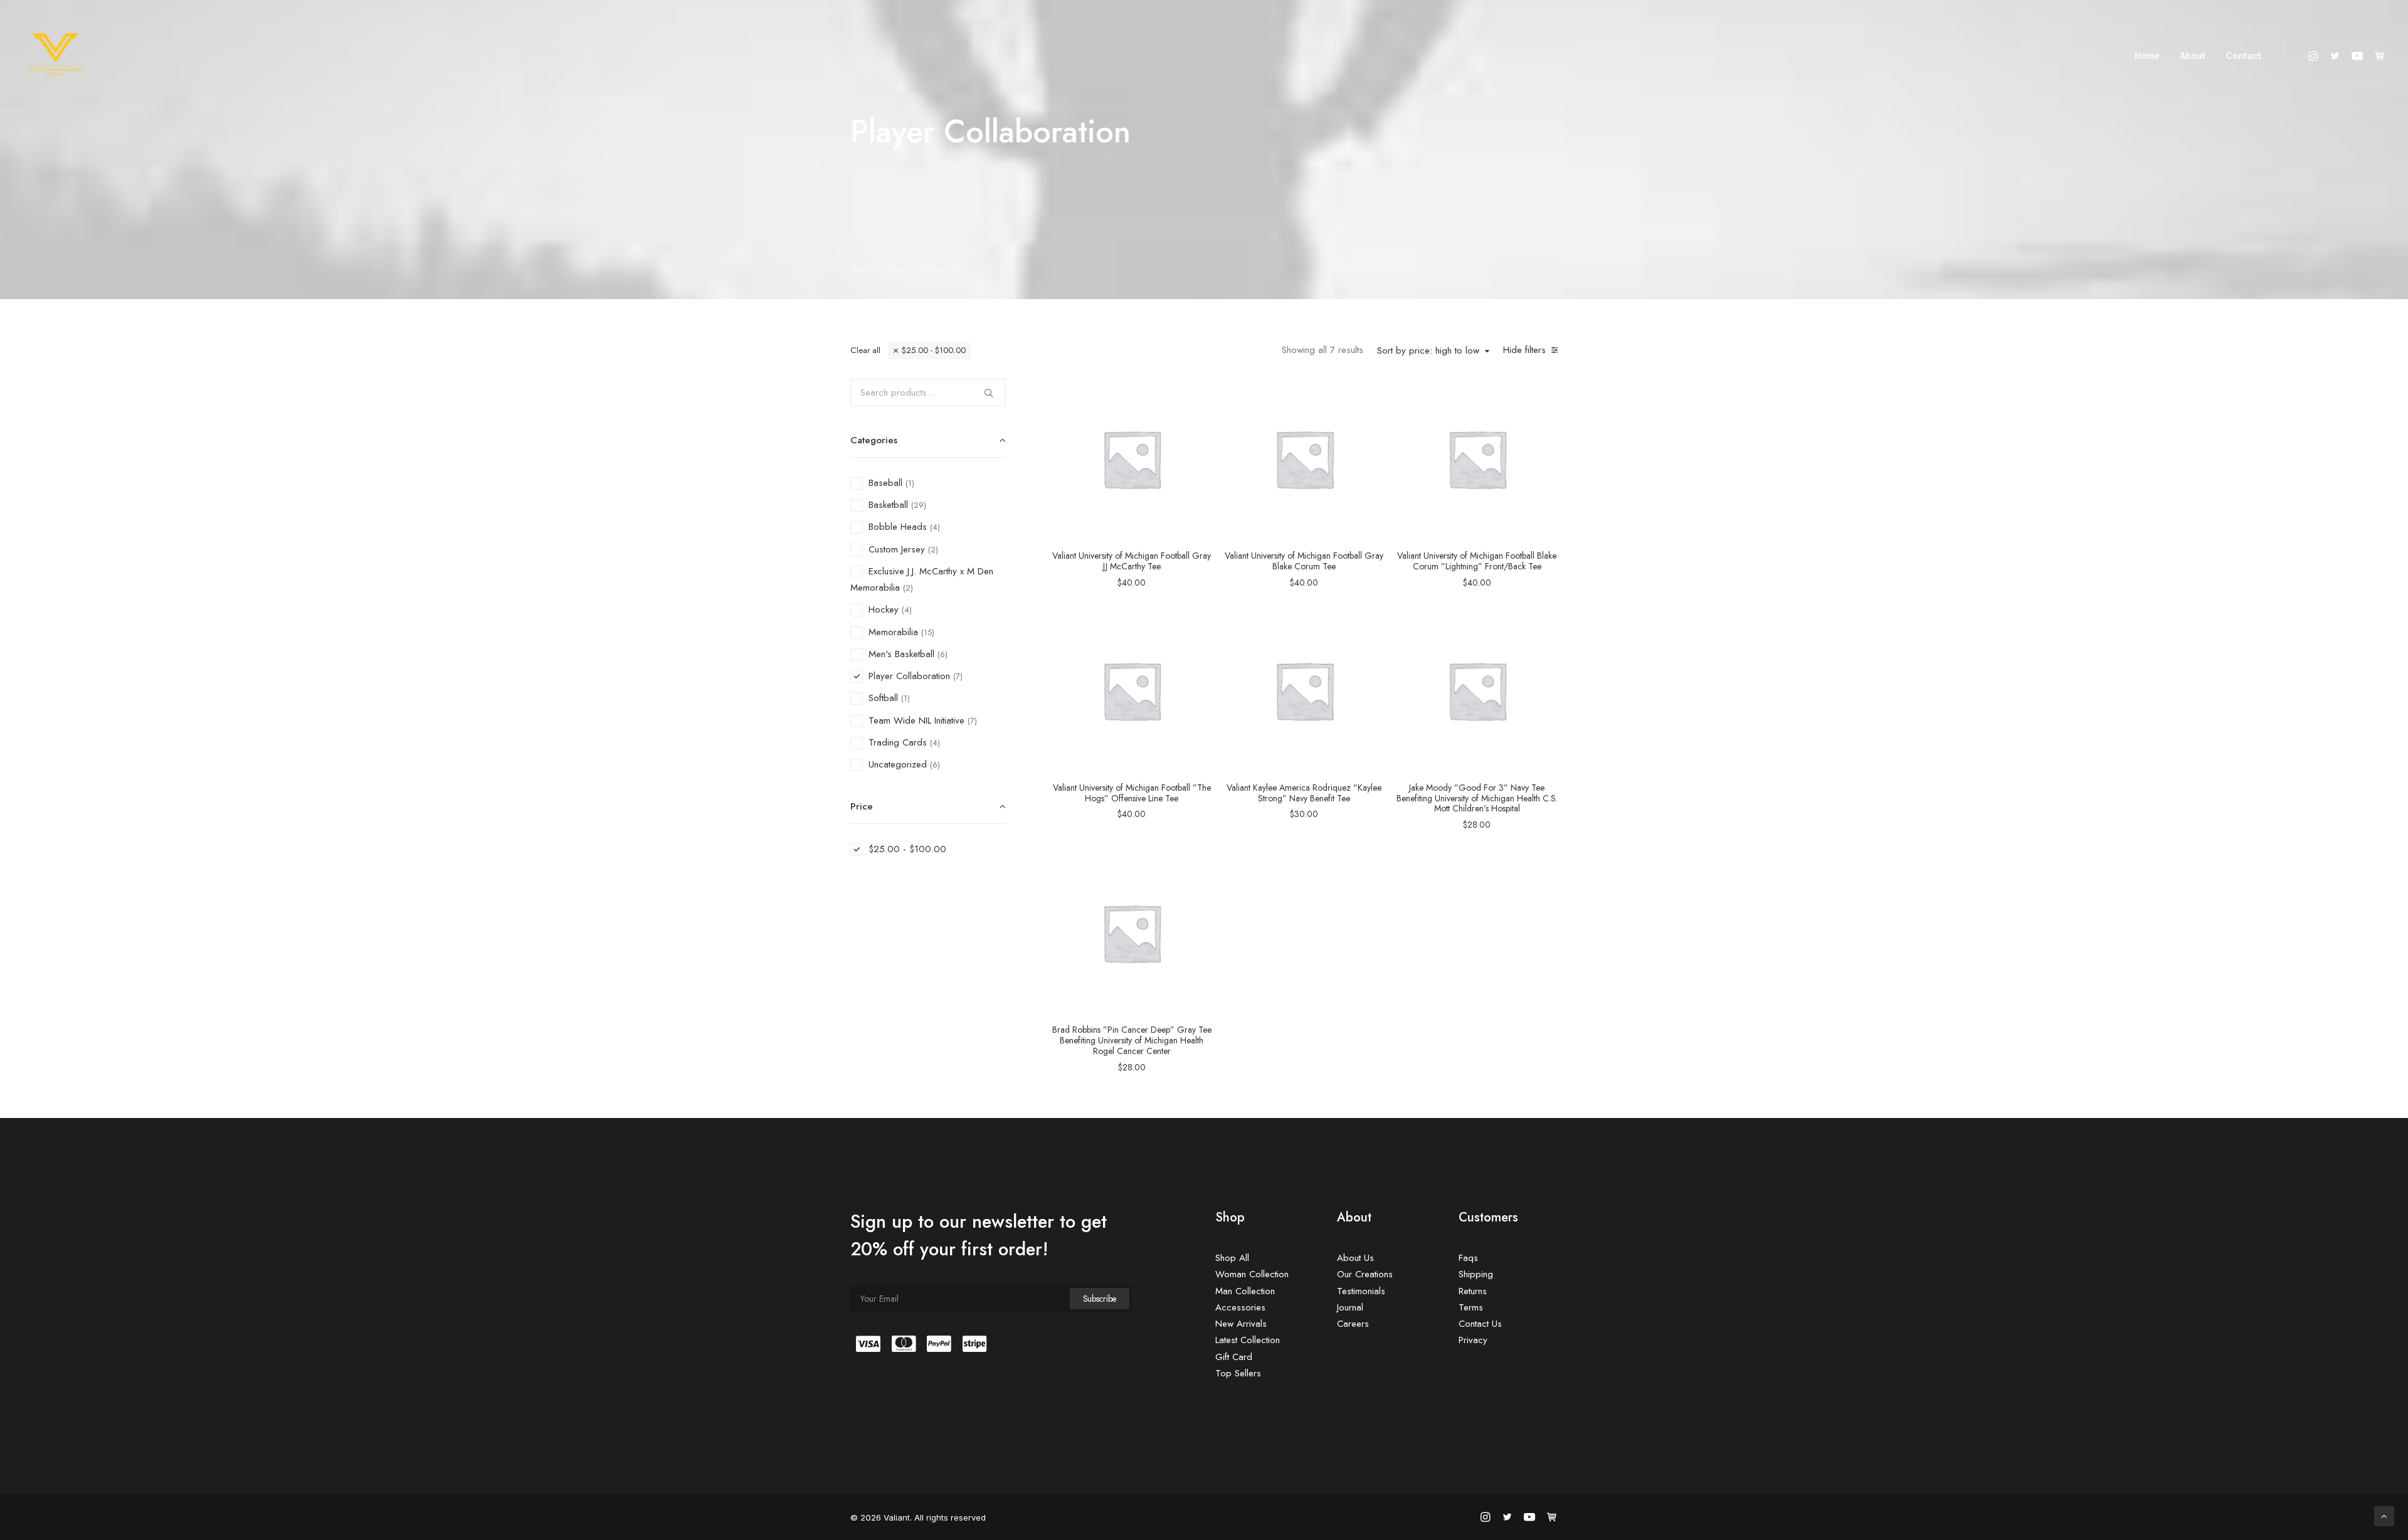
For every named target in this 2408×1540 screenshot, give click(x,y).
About (2193, 55)
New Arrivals (1241, 1324)
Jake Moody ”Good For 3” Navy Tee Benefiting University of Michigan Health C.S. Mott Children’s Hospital (1477, 798)
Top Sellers (1238, 1373)
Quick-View (1197, 393)
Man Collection (1245, 1291)
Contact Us (1480, 1324)
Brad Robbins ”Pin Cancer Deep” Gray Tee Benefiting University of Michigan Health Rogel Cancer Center (1132, 1040)
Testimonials (1361, 1291)
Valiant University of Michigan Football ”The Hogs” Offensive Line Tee (1132, 793)
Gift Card (1234, 1357)
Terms (1471, 1307)
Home (2147, 55)
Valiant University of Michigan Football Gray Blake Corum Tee (1304, 561)
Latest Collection (1248, 1340)
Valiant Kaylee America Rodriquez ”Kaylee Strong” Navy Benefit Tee (1304, 793)
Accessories (1240, 1307)
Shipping (1476, 1274)
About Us (1355, 1258)
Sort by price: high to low (1428, 351)
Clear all (865, 350)
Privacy (1473, 1340)
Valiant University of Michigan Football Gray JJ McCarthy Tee (1132, 561)
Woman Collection (1252, 1274)
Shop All (1232, 1258)
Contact (2243, 55)
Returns (1473, 1291)
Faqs (1468, 1258)
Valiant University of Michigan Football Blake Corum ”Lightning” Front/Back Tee (1477, 561)
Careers (1353, 1324)
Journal (1350, 1307)
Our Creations (1365, 1274)
